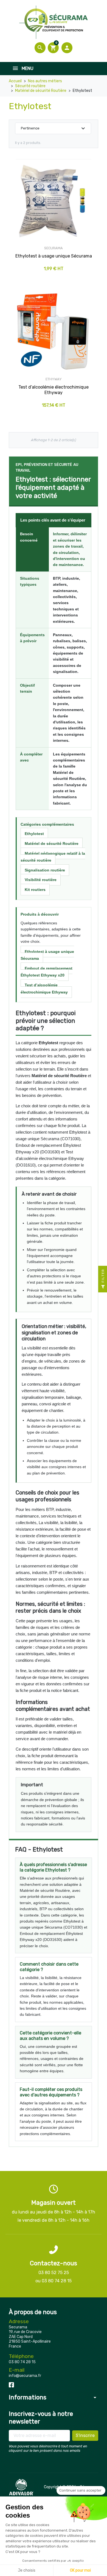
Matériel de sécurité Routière (52, 843)
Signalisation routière (45, 870)
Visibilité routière (41, 880)
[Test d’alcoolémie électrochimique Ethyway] (54, 331)
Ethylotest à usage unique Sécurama (47, 955)
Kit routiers (35, 890)
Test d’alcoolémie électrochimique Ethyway (44, 989)
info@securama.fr (25, 2376)
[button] (40, 48)
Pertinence (54, 128)
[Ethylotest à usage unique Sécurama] (54, 200)
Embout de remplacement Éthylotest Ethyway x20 (47, 972)
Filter (103, 1276)
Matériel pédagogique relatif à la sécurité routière (53, 857)
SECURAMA (54, 248)
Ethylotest (34, 834)
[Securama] (54, 22)
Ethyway (54, 379)
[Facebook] (11, 2384)
